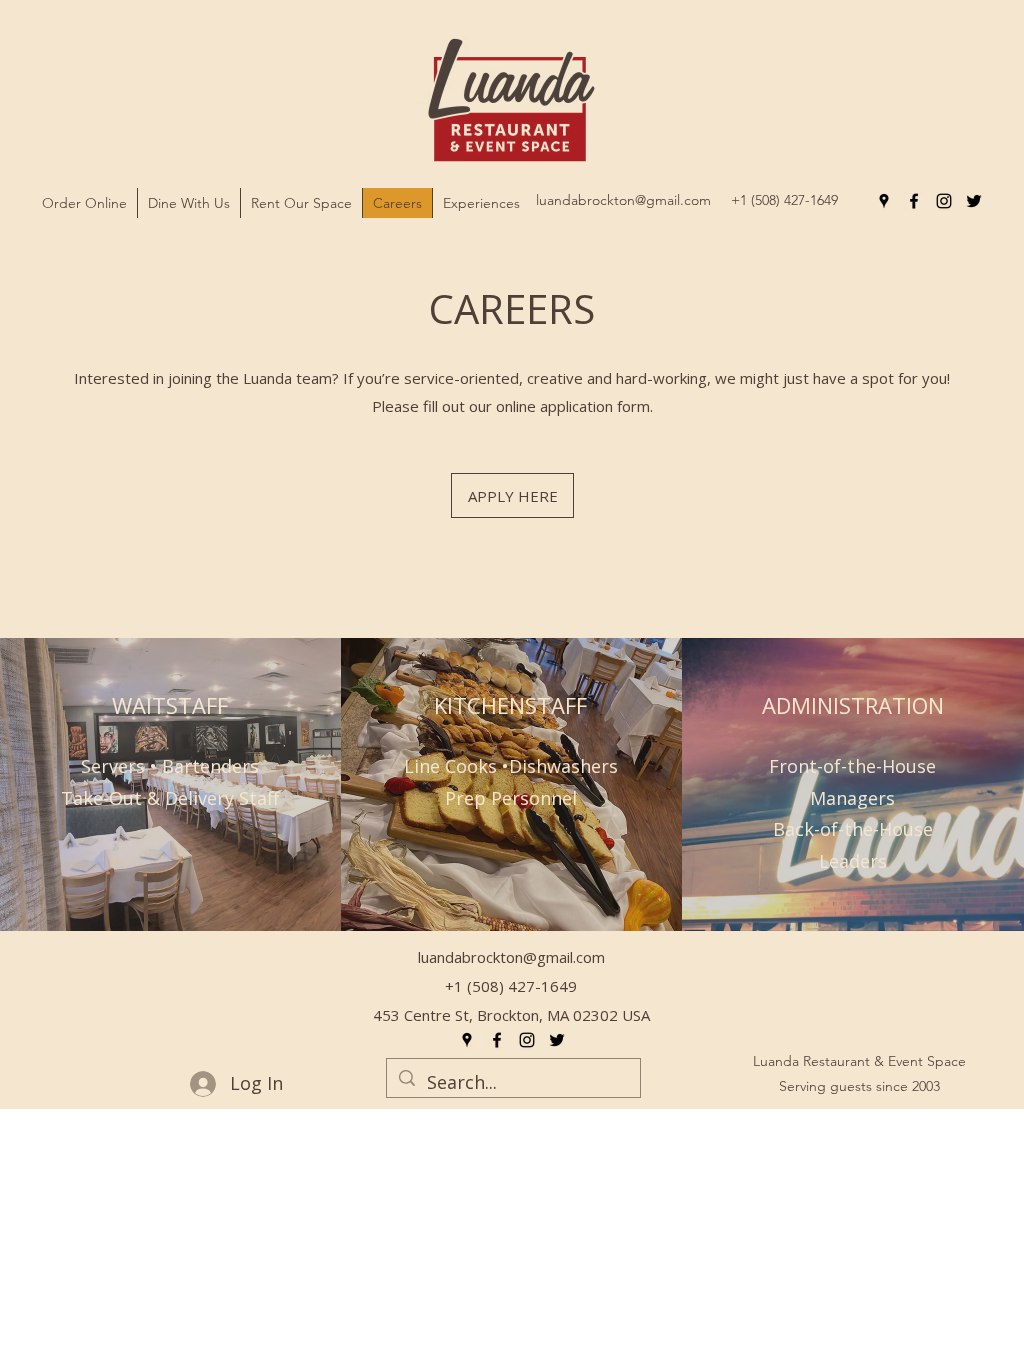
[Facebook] (914, 201)
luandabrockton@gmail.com (623, 200)
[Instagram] (944, 201)
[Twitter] (974, 201)
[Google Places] (884, 201)
